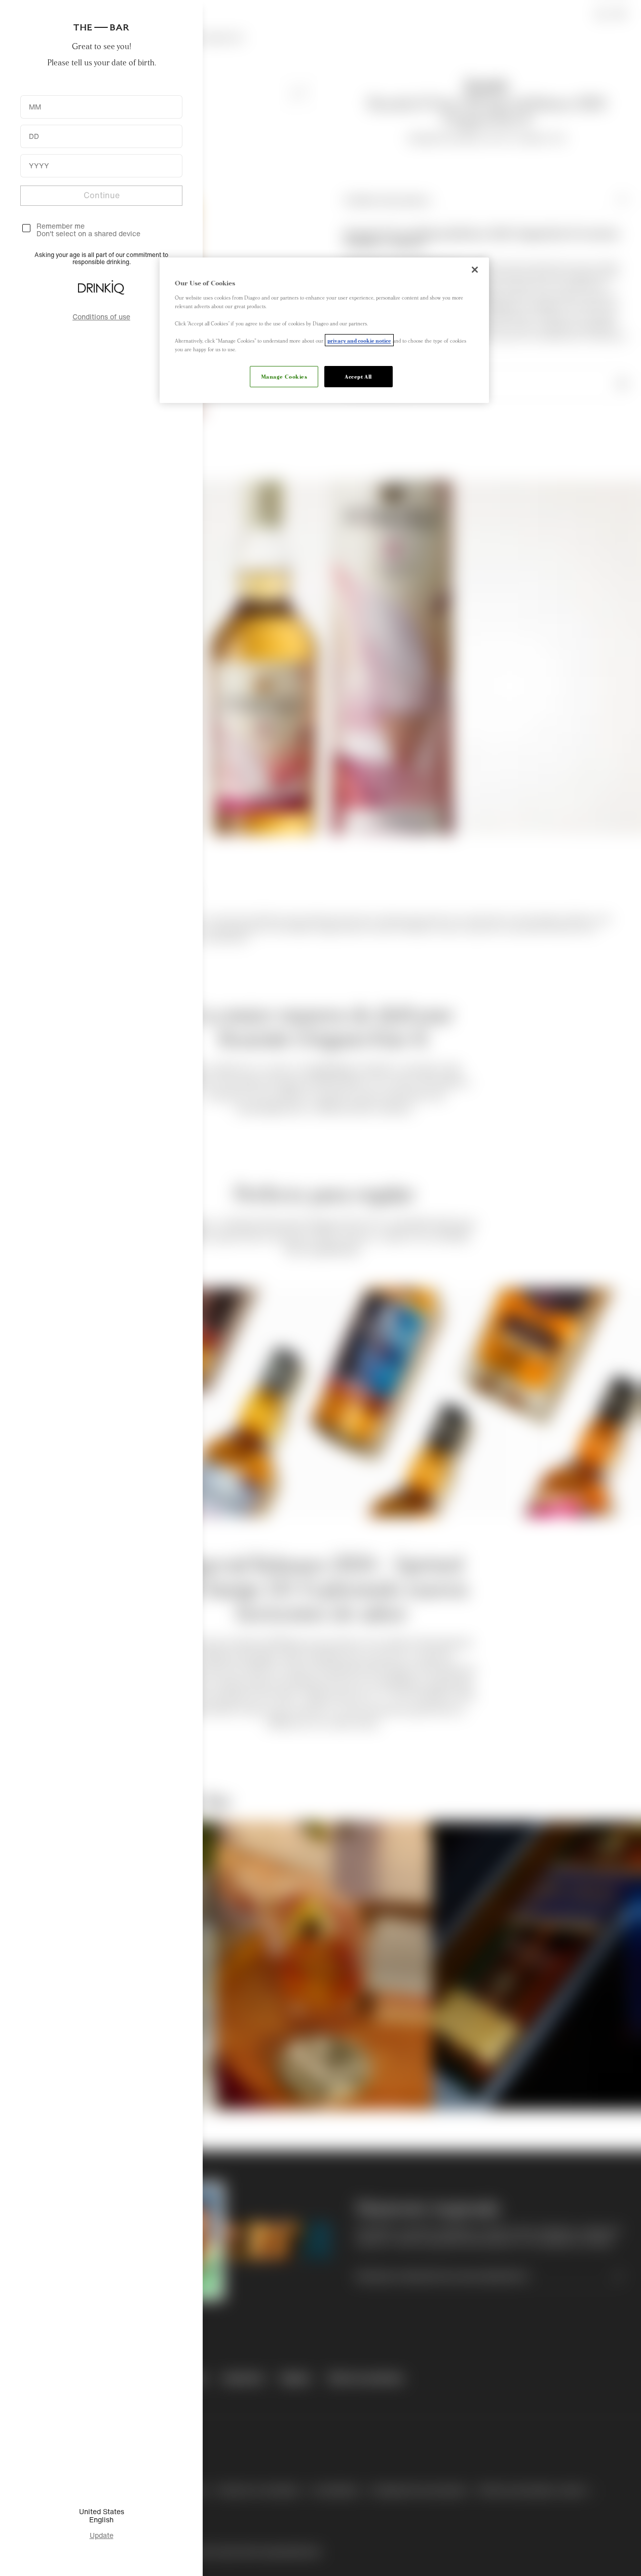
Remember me (61, 226)
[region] (324, 330)
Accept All (358, 376)
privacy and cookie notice (359, 340)
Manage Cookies (284, 376)
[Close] (475, 270)
